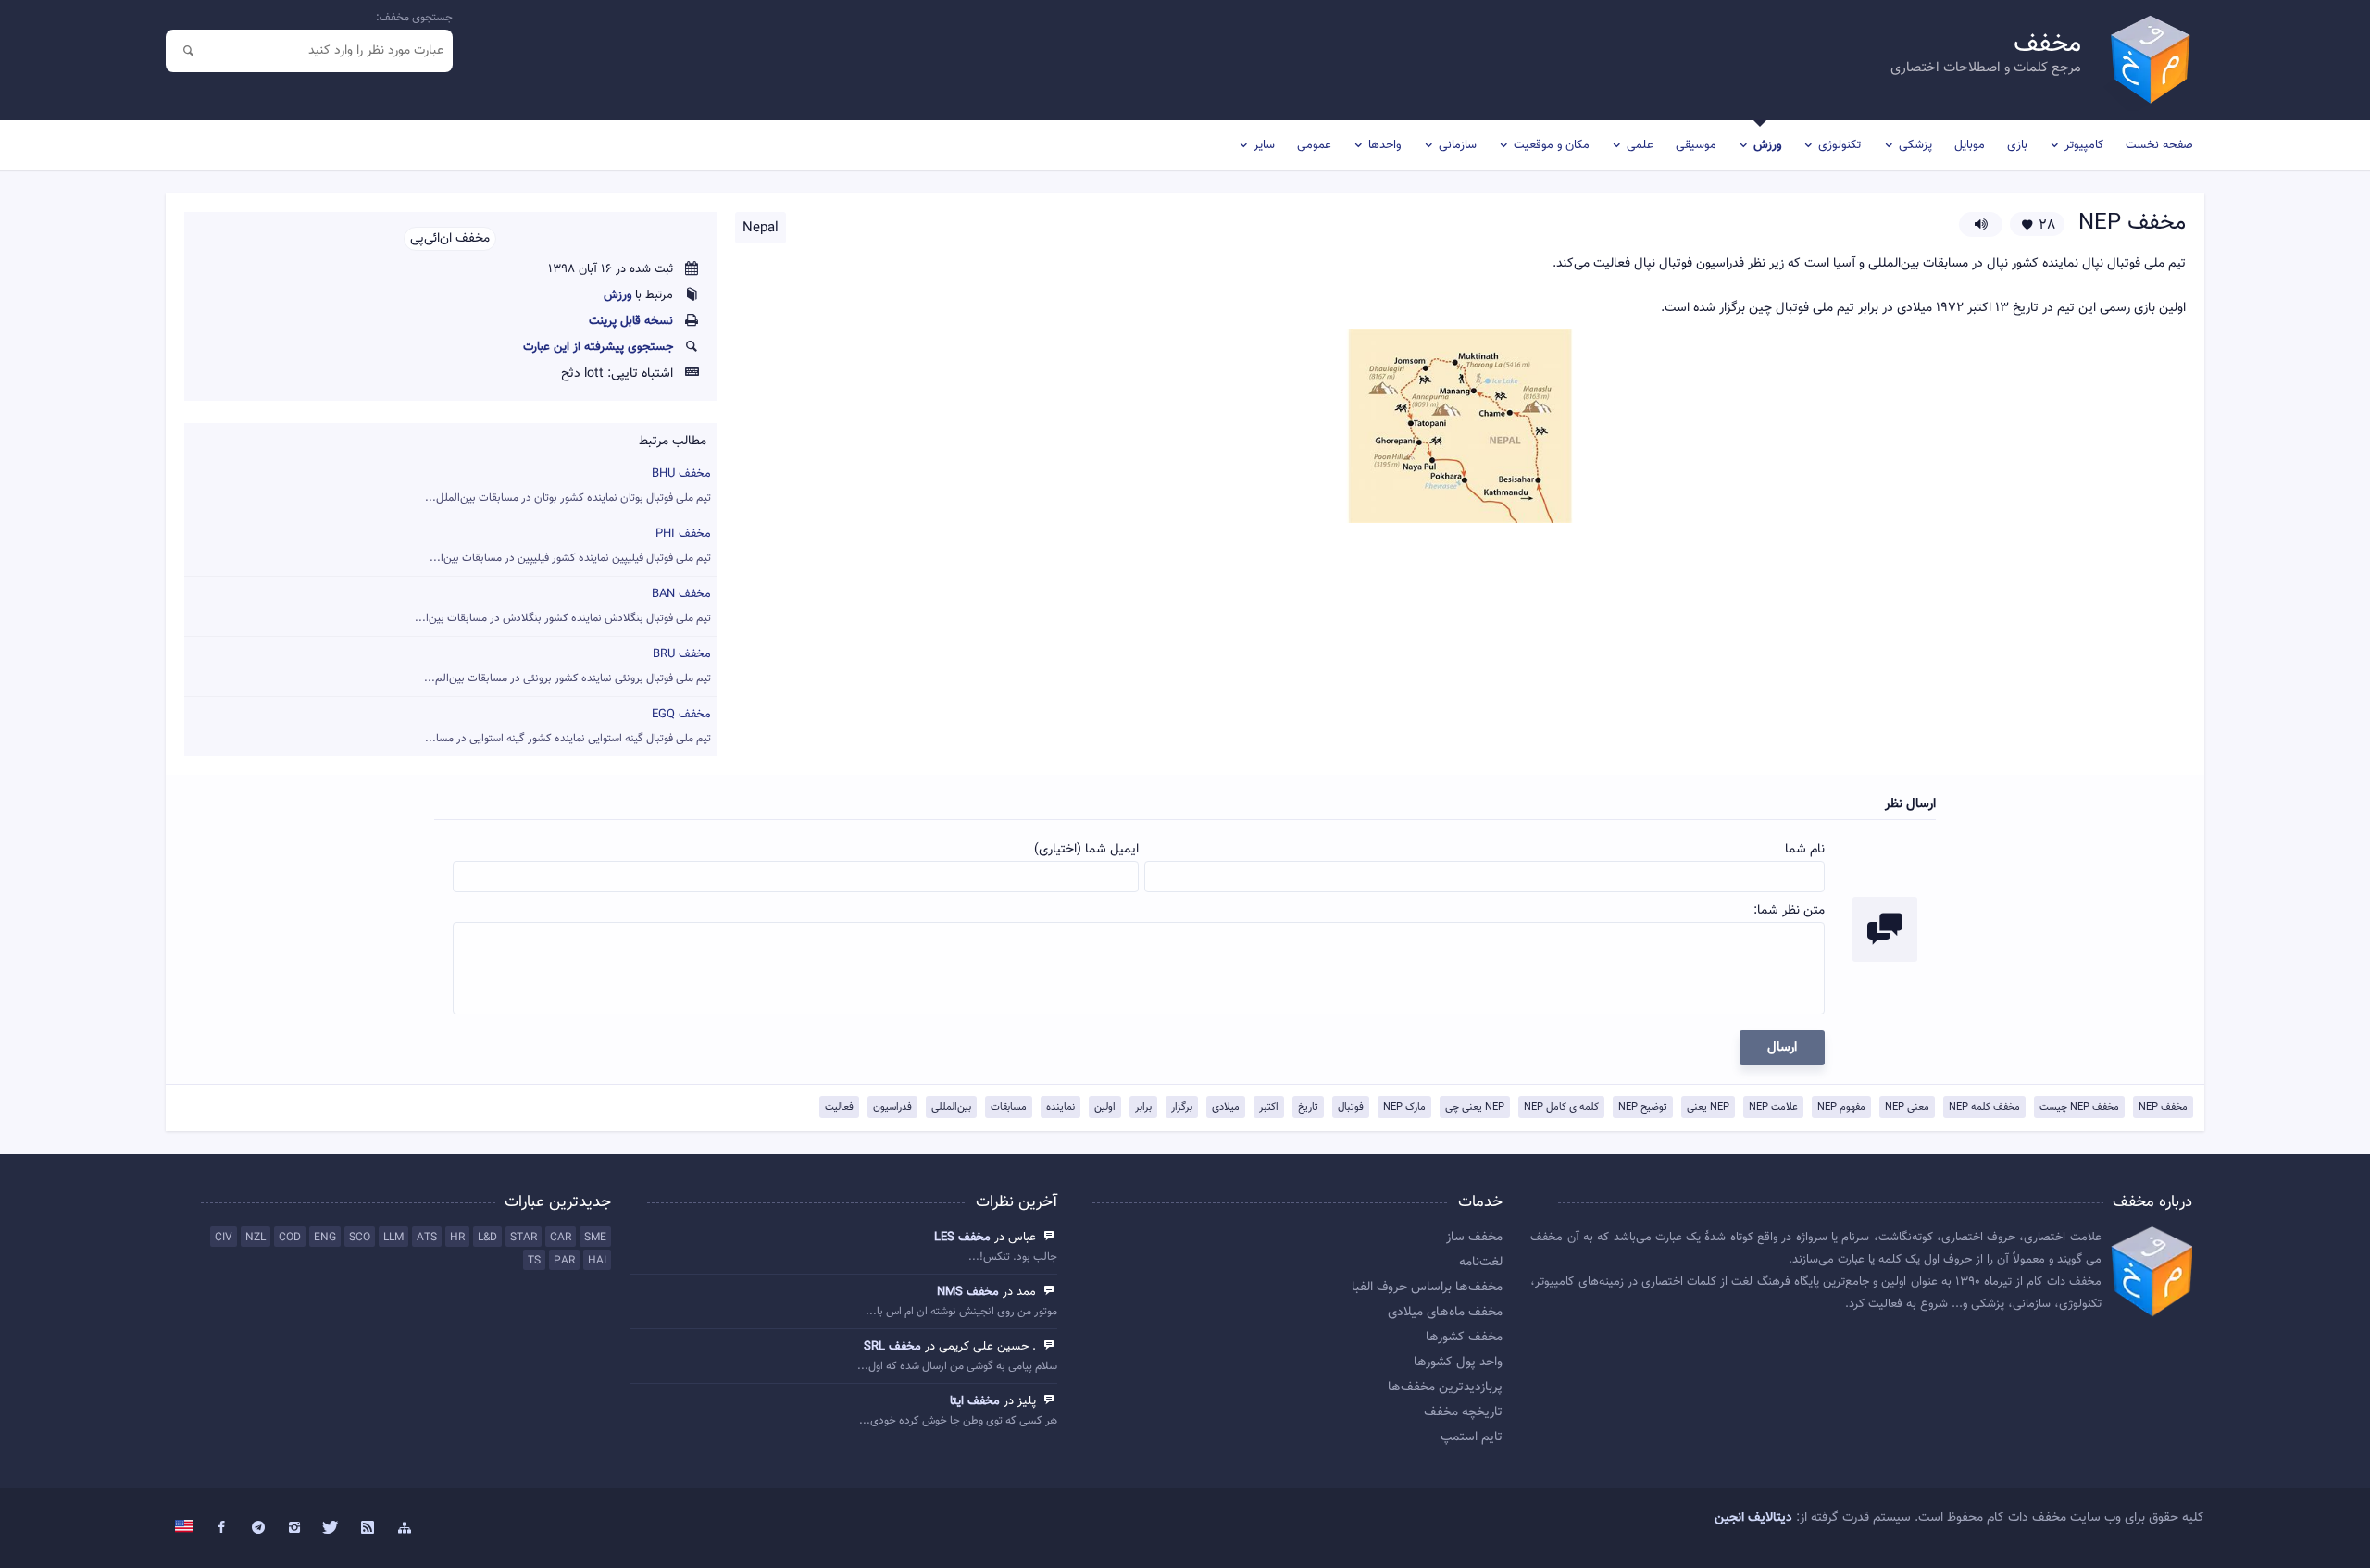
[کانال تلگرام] (258, 1528)
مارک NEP (1404, 1108)
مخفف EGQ (568, 726)
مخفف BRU (568, 666)
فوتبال (1351, 1108)
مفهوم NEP (1841, 1108)
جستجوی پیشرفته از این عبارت (598, 347)
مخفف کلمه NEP (1984, 1108)
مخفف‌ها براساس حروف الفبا (1427, 1288)
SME (595, 1238)
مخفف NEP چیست (2079, 1108)
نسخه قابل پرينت (631, 321)
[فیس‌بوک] (221, 1528)
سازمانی (1458, 145)
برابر (1143, 1108)
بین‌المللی (951, 1108)
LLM (393, 1238)
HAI (597, 1261)
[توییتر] (331, 1528)
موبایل (1970, 145)
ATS (427, 1238)
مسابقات (1009, 1108)
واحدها (1385, 145)
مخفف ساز (1474, 1238)
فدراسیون (892, 1108)
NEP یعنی (1708, 1108)
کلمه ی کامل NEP (1561, 1108)
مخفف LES (962, 1238)
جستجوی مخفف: (414, 18)
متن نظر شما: (1789, 911)
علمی (1640, 145)
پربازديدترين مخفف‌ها (1445, 1388)
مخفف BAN (563, 606)
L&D (487, 1238)
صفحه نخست (2159, 145)
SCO (360, 1238)
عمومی (1314, 145)
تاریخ (1308, 1108)
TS (534, 1261)
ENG (325, 1238)
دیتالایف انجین (1753, 1518)
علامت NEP (1773, 1108)
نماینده (1060, 1108)
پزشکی (1915, 145)
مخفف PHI (570, 546)
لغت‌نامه (1481, 1263)
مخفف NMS (968, 1292)
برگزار (1182, 1108)
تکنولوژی (1840, 145)
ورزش (1767, 145)
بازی (2017, 145)
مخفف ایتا (975, 1401)
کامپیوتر (2084, 145)
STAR (524, 1238)
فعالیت (839, 1108)
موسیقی (1696, 145)
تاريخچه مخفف (1463, 1412)
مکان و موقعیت (1552, 145)
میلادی (1226, 1108)
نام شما (1805, 850)
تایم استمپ (1472, 1437)
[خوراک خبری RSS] (368, 1528)
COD (290, 1238)
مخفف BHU (568, 485)
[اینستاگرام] (294, 1528)
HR (457, 1238)
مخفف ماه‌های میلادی (1445, 1313)
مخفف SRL (892, 1347)
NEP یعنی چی (1475, 1108)
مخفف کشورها (1464, 1338)
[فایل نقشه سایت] (405, 1528)
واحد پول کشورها (1458, 1363)
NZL (256, 1238)
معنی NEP (1907, 1108)
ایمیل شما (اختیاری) (1086, 850)
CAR (561, 1238)
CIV (224, 1238)
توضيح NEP (1643, 1108)
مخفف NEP (2163, 1108)
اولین (1105, 1108)
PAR (564, 1261)
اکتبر (1269, 1108)
